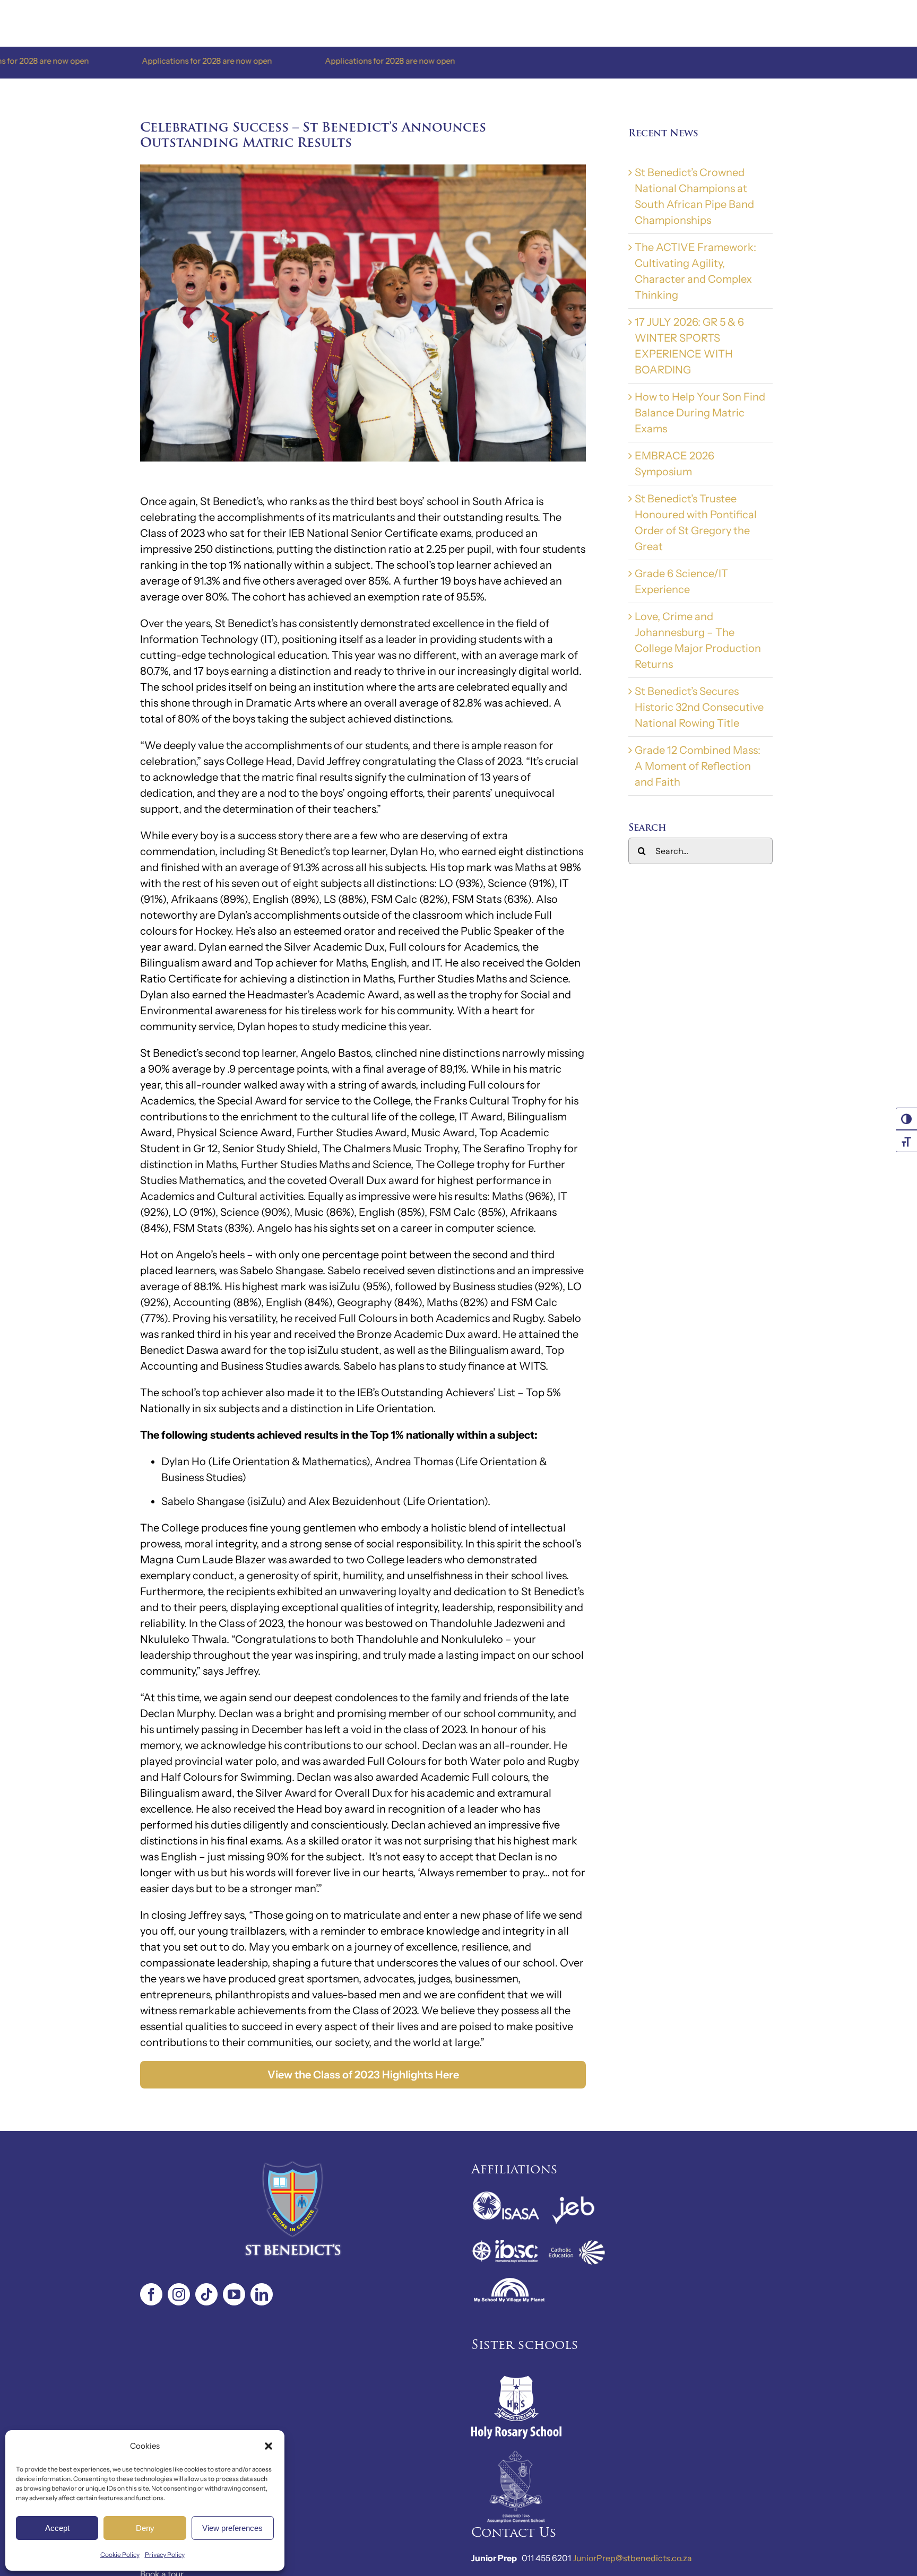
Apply (152, 2559)
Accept (57, 2528)
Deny (145, 2528)
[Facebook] (151, 2294)
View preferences (232, 2528)
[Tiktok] (206, 2294)
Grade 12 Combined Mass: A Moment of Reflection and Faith (698, 766)
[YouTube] (234, 2294)
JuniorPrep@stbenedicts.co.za (632, 2558)
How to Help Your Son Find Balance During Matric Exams (700, 413)
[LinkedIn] (262, 2294)
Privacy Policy (165, 2555)
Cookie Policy (120, 2555)
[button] (269, 2446)
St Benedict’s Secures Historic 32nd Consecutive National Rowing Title (699, 707)
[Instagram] (179, 2294)
